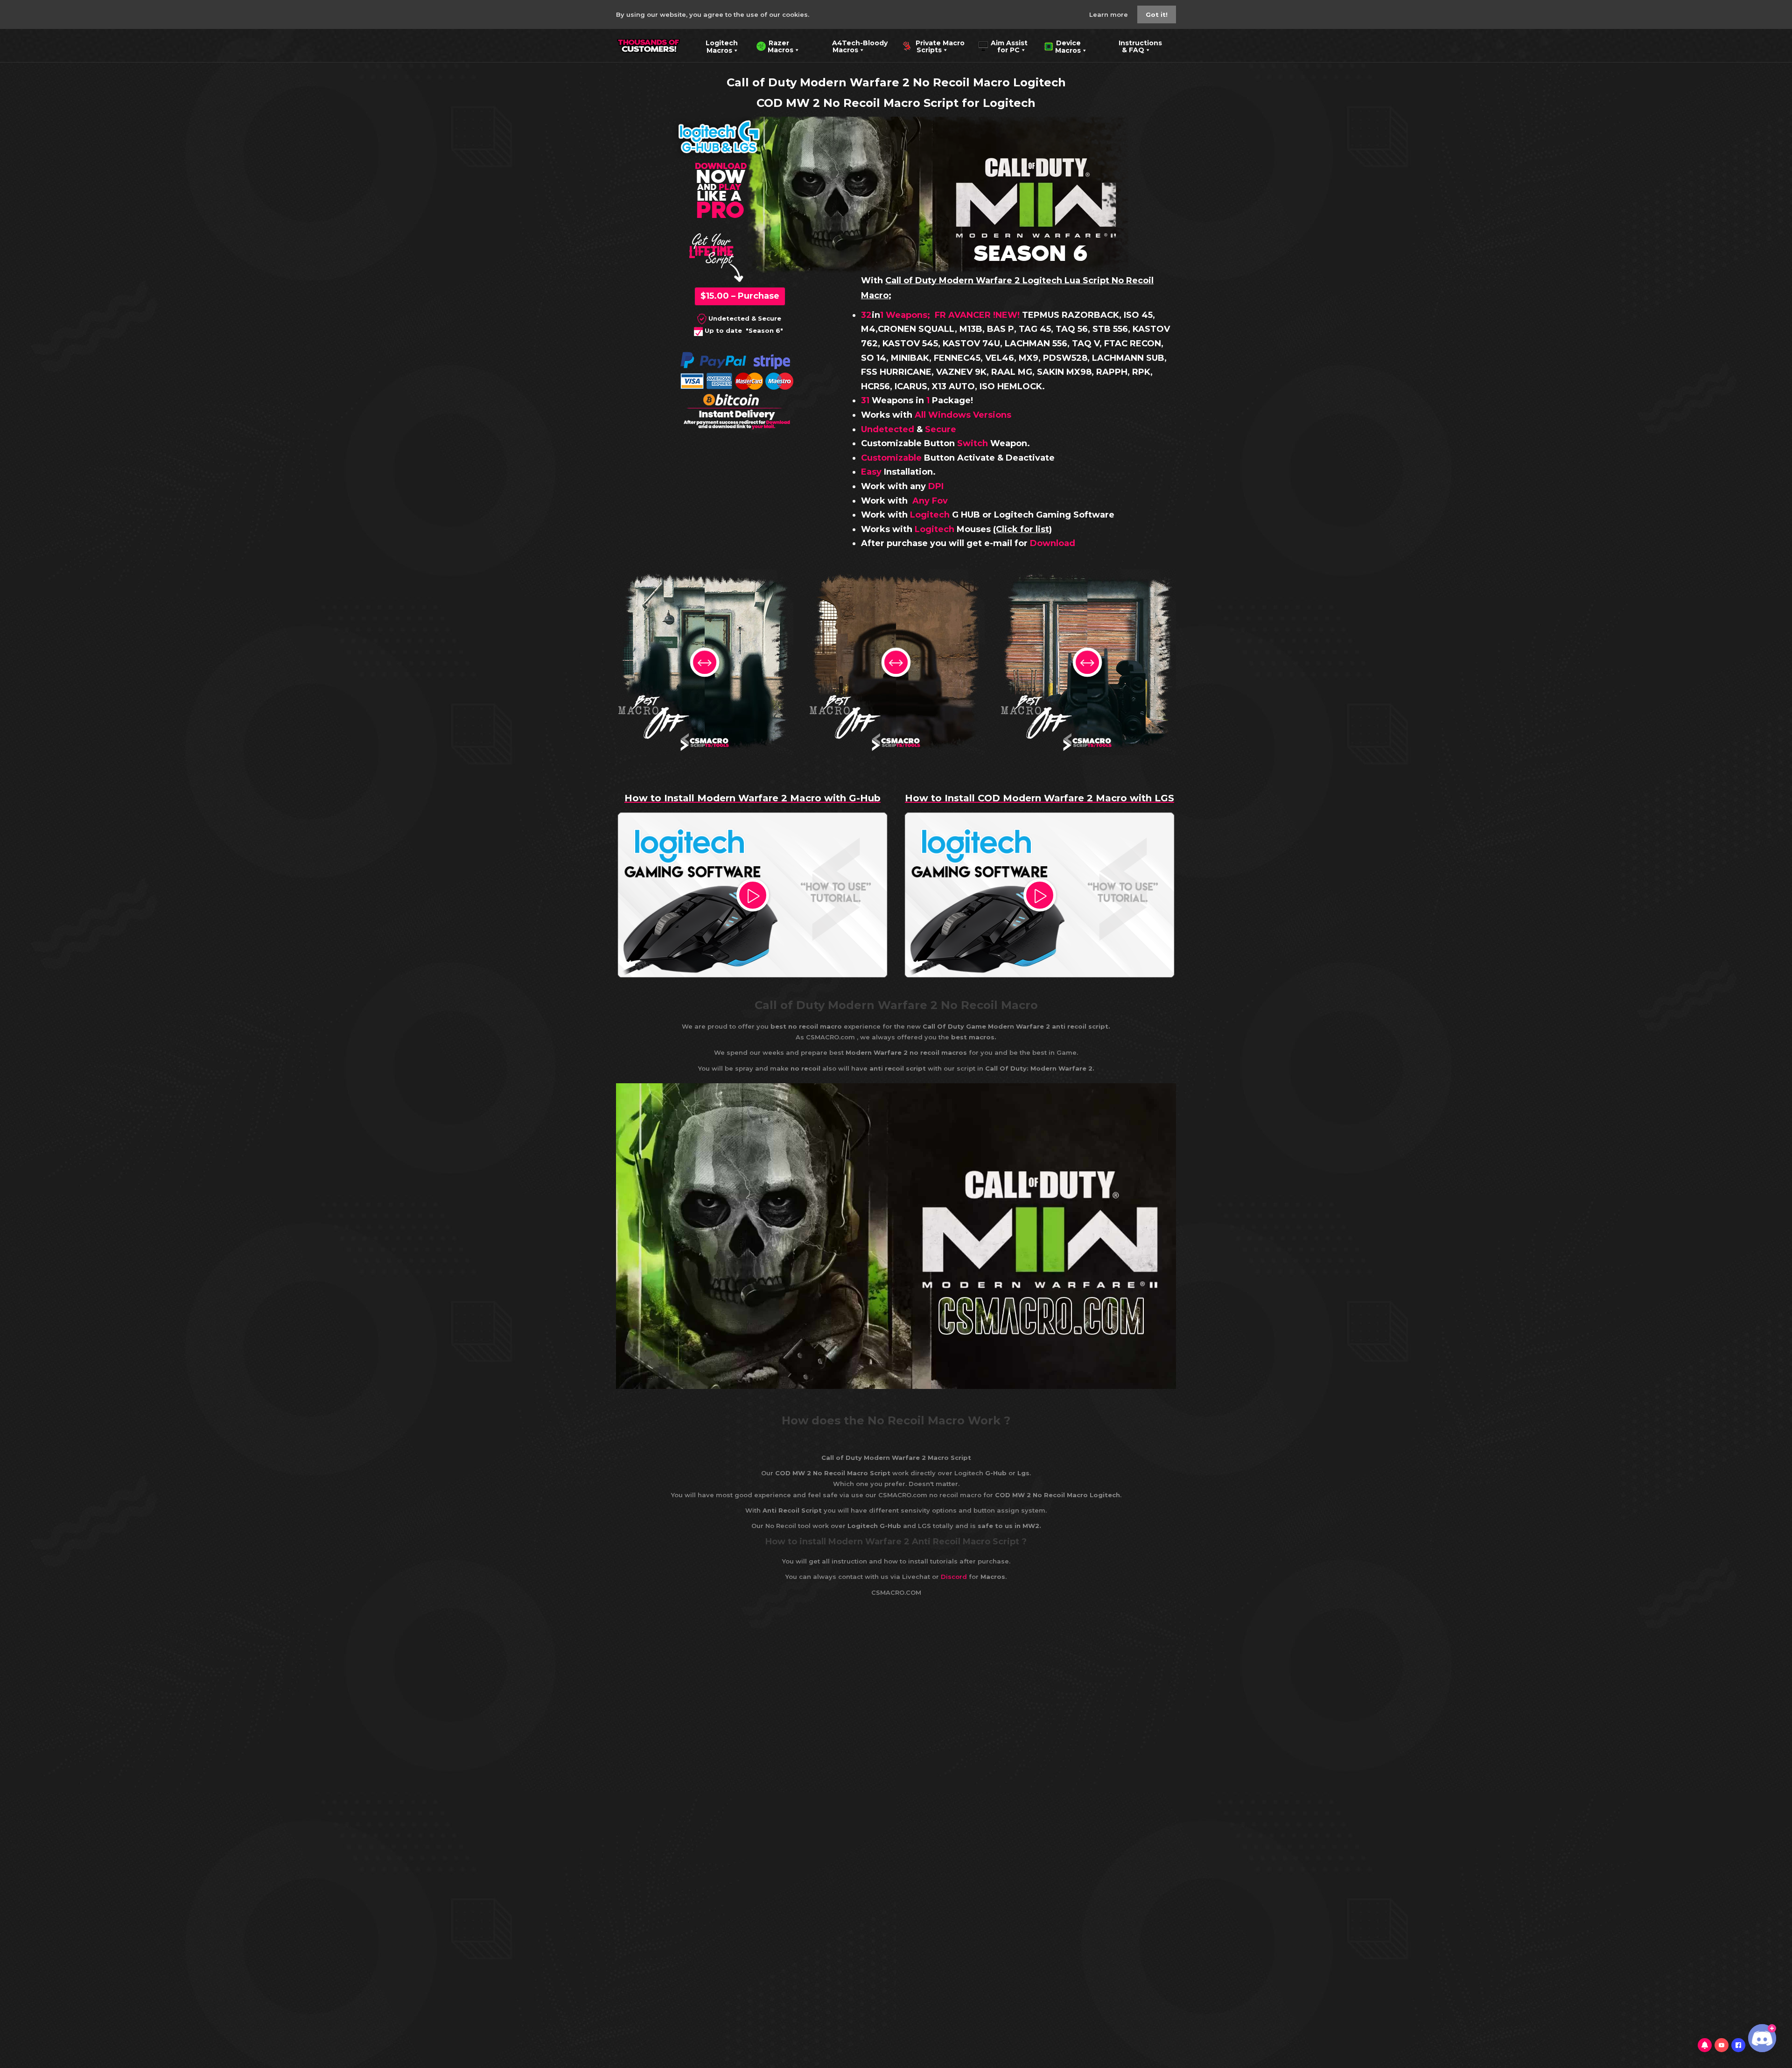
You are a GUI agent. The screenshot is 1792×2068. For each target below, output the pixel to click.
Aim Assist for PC (1003, 46)
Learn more (1109, 14)
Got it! (1157, 14)
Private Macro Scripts (933, 46)
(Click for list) (1022, 529)
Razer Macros (775, 46)
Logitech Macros (716, 46)
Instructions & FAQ (1134, 46)
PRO (720, 208)
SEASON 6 (1031, 252)
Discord (954, 1577)
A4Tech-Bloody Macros (853, 46)
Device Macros (1062, 46)
